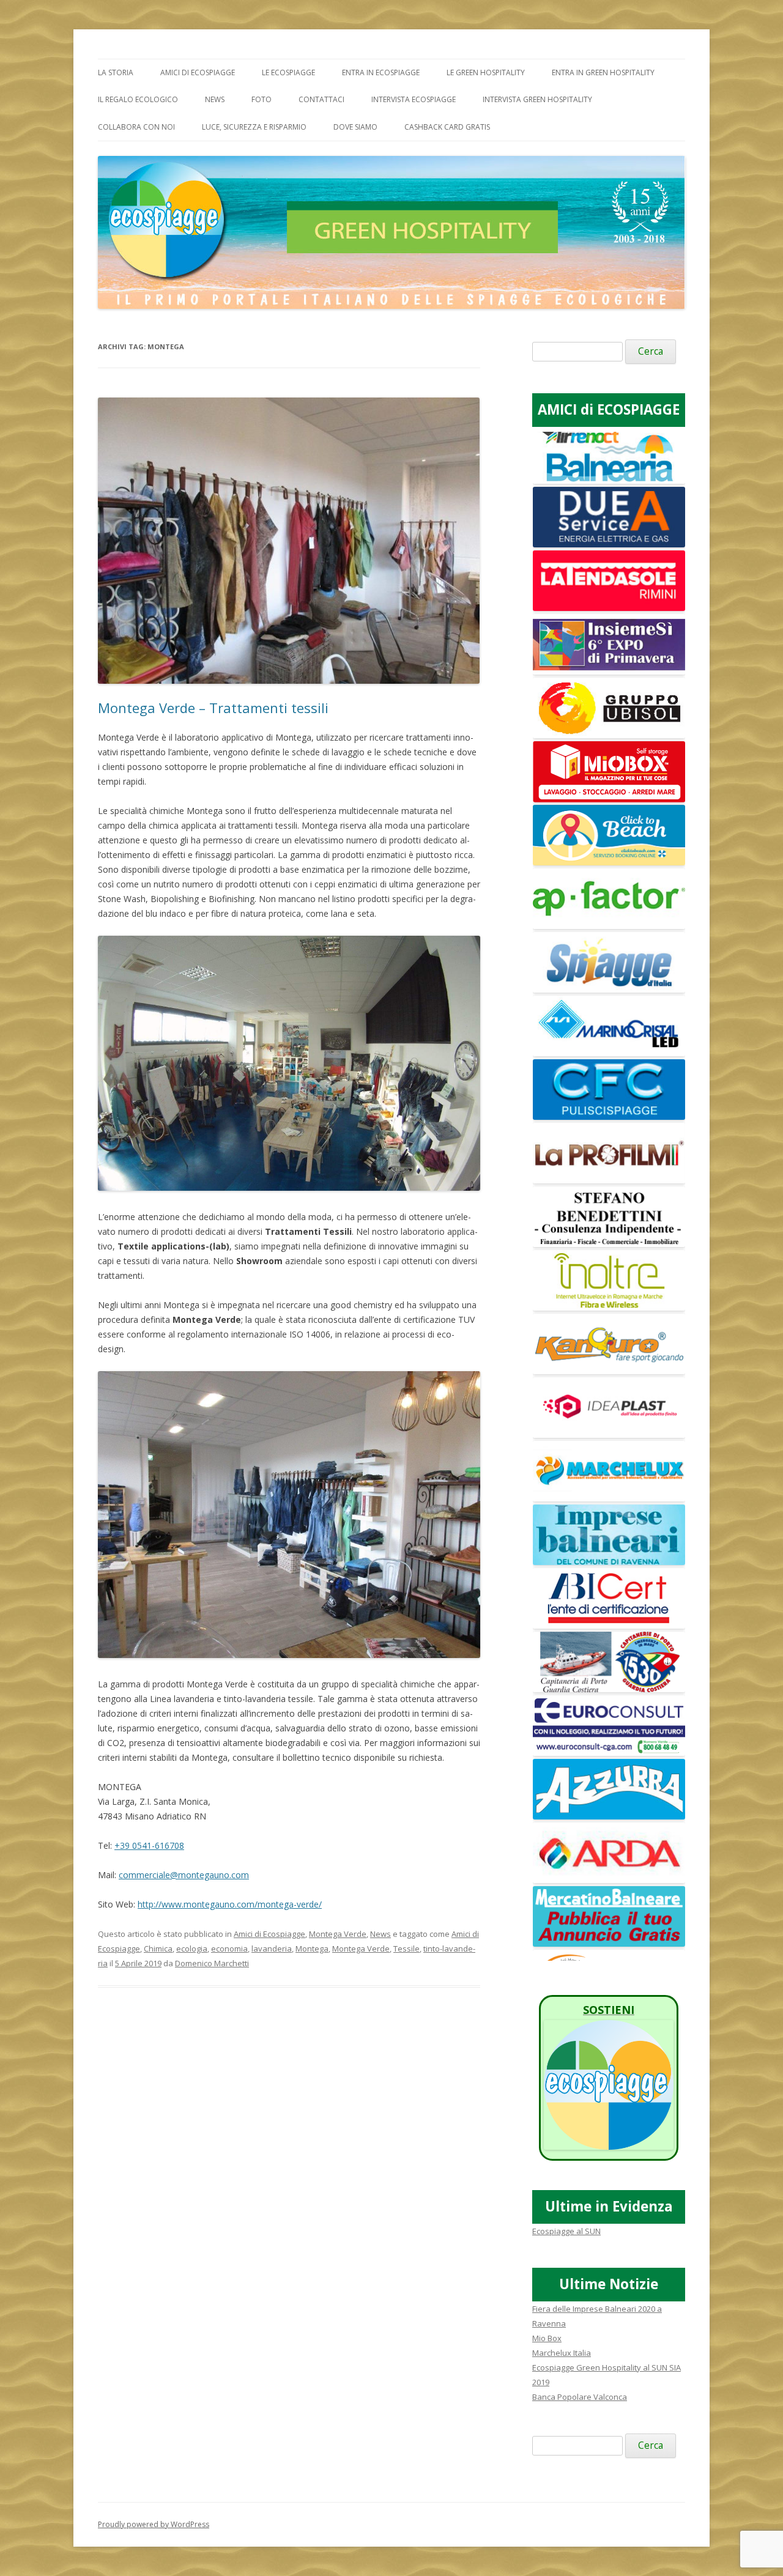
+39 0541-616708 (149, 1845)
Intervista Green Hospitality (537, 99)
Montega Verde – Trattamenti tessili (213, 708)
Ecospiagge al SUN (566, 2231)
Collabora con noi (136, 127)
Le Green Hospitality (486, 72)
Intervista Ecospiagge (414, 99)
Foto (262, 99)
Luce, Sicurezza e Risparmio (254, 127)
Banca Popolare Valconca (580, 2397)
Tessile (406, 1949)
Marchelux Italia (562, 2353)
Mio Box (547, 2338)
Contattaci (321, 99)
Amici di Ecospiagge (198, 72)
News (215, 99)
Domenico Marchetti (212, 1963)
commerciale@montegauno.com (184, 1875)
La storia (116, 72)
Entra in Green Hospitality (603, 72)
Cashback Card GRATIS (447, 127)
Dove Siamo (355, 127)
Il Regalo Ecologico (138, 99)
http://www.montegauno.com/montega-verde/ (230, 1904)
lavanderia (272, 1949)
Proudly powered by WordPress (154, 2524)
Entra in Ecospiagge (381, 72)
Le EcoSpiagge (288, 72)
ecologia (192, 1949)
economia (229, 1949)
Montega (312, 1949)
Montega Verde (338, 1934)
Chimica (158, 1949)
